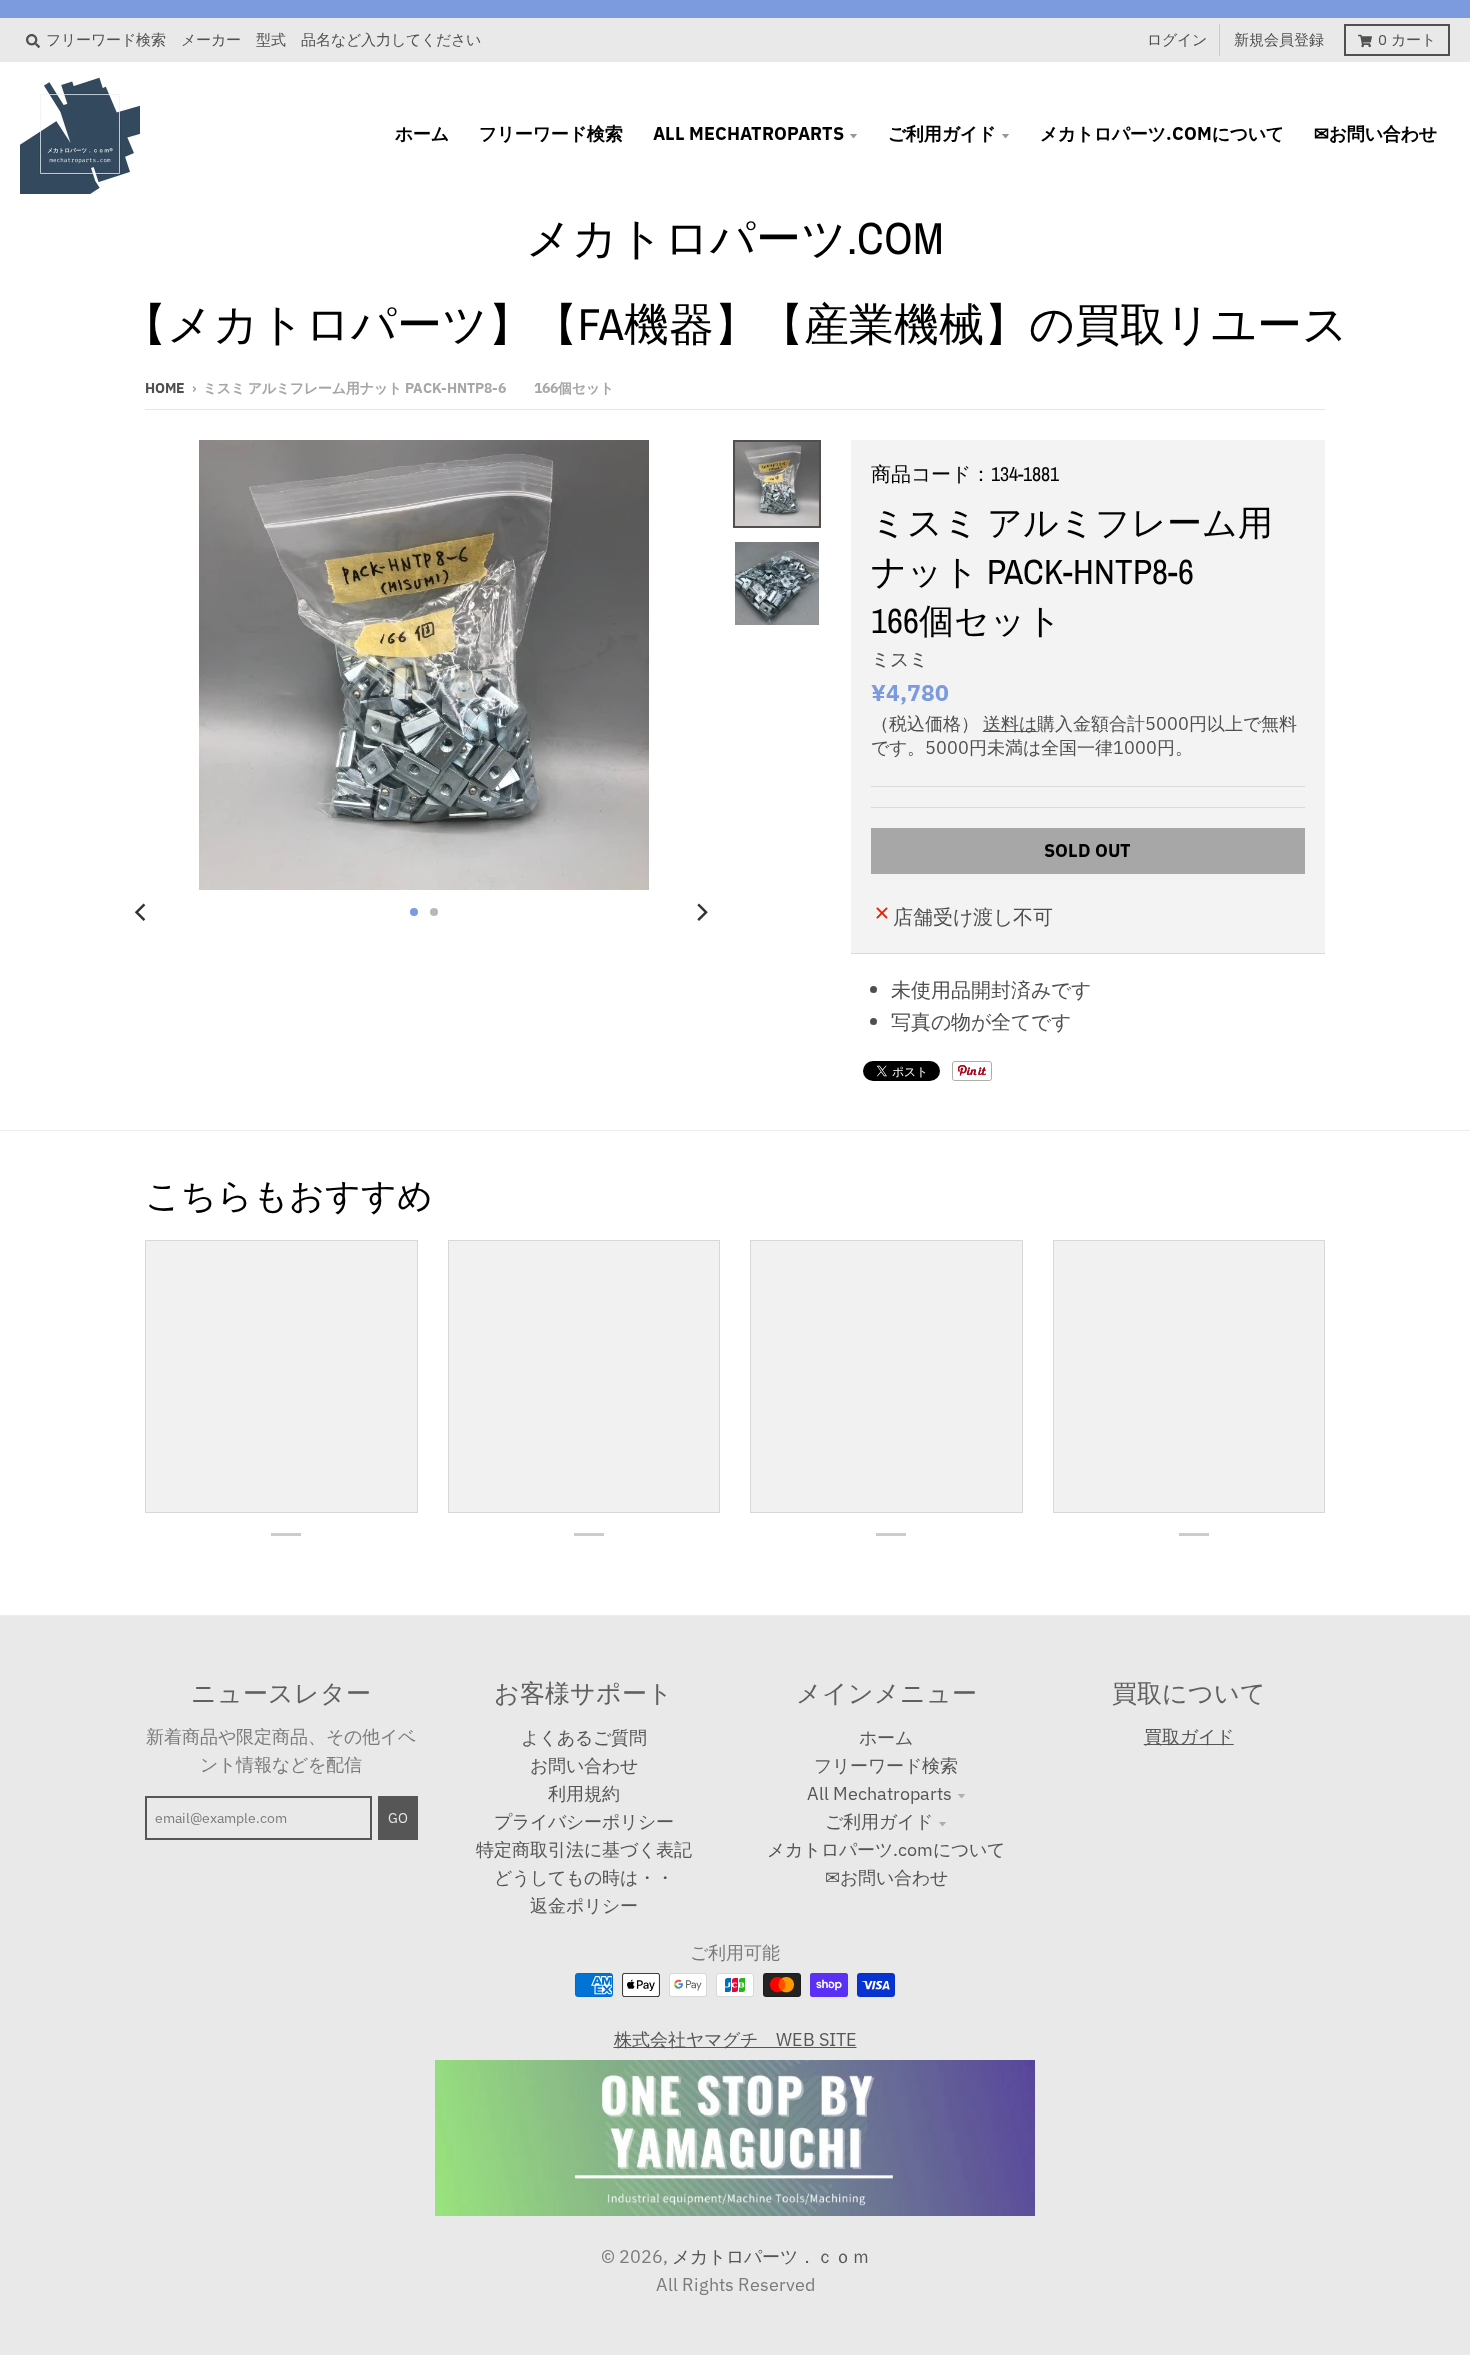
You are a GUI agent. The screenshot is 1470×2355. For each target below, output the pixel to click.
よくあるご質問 (584, 1737)
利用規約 (584, 1793)
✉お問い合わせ (886, 1877)
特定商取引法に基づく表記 (584, 1849)
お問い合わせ (584, 1765)
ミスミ (899, 659)
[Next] (701, 912)
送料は (1010, 723)
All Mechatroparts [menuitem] (748, 133)
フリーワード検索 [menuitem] (551, 133)
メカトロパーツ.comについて (886, 1849)
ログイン (1177, 39)
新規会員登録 (1279, 39)
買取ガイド (1189, 1736)
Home (165, 388)
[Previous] (143, 912)
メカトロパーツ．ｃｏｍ (771, 2256)
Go (398, 1818)
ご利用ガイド (879, 1821)
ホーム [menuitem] (422, 133)
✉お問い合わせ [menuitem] (1375, 133)
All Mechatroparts (879, 1793)
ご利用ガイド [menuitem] (942, 133)
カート (1407, 39)
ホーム (886, 1737)
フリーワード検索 (886, 1765)
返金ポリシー (584, 1905)
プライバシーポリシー (584, 1821)
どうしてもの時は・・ (584, 1877)
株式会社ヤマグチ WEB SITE (735, 2039)
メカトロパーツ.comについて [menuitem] (1162, 133)
